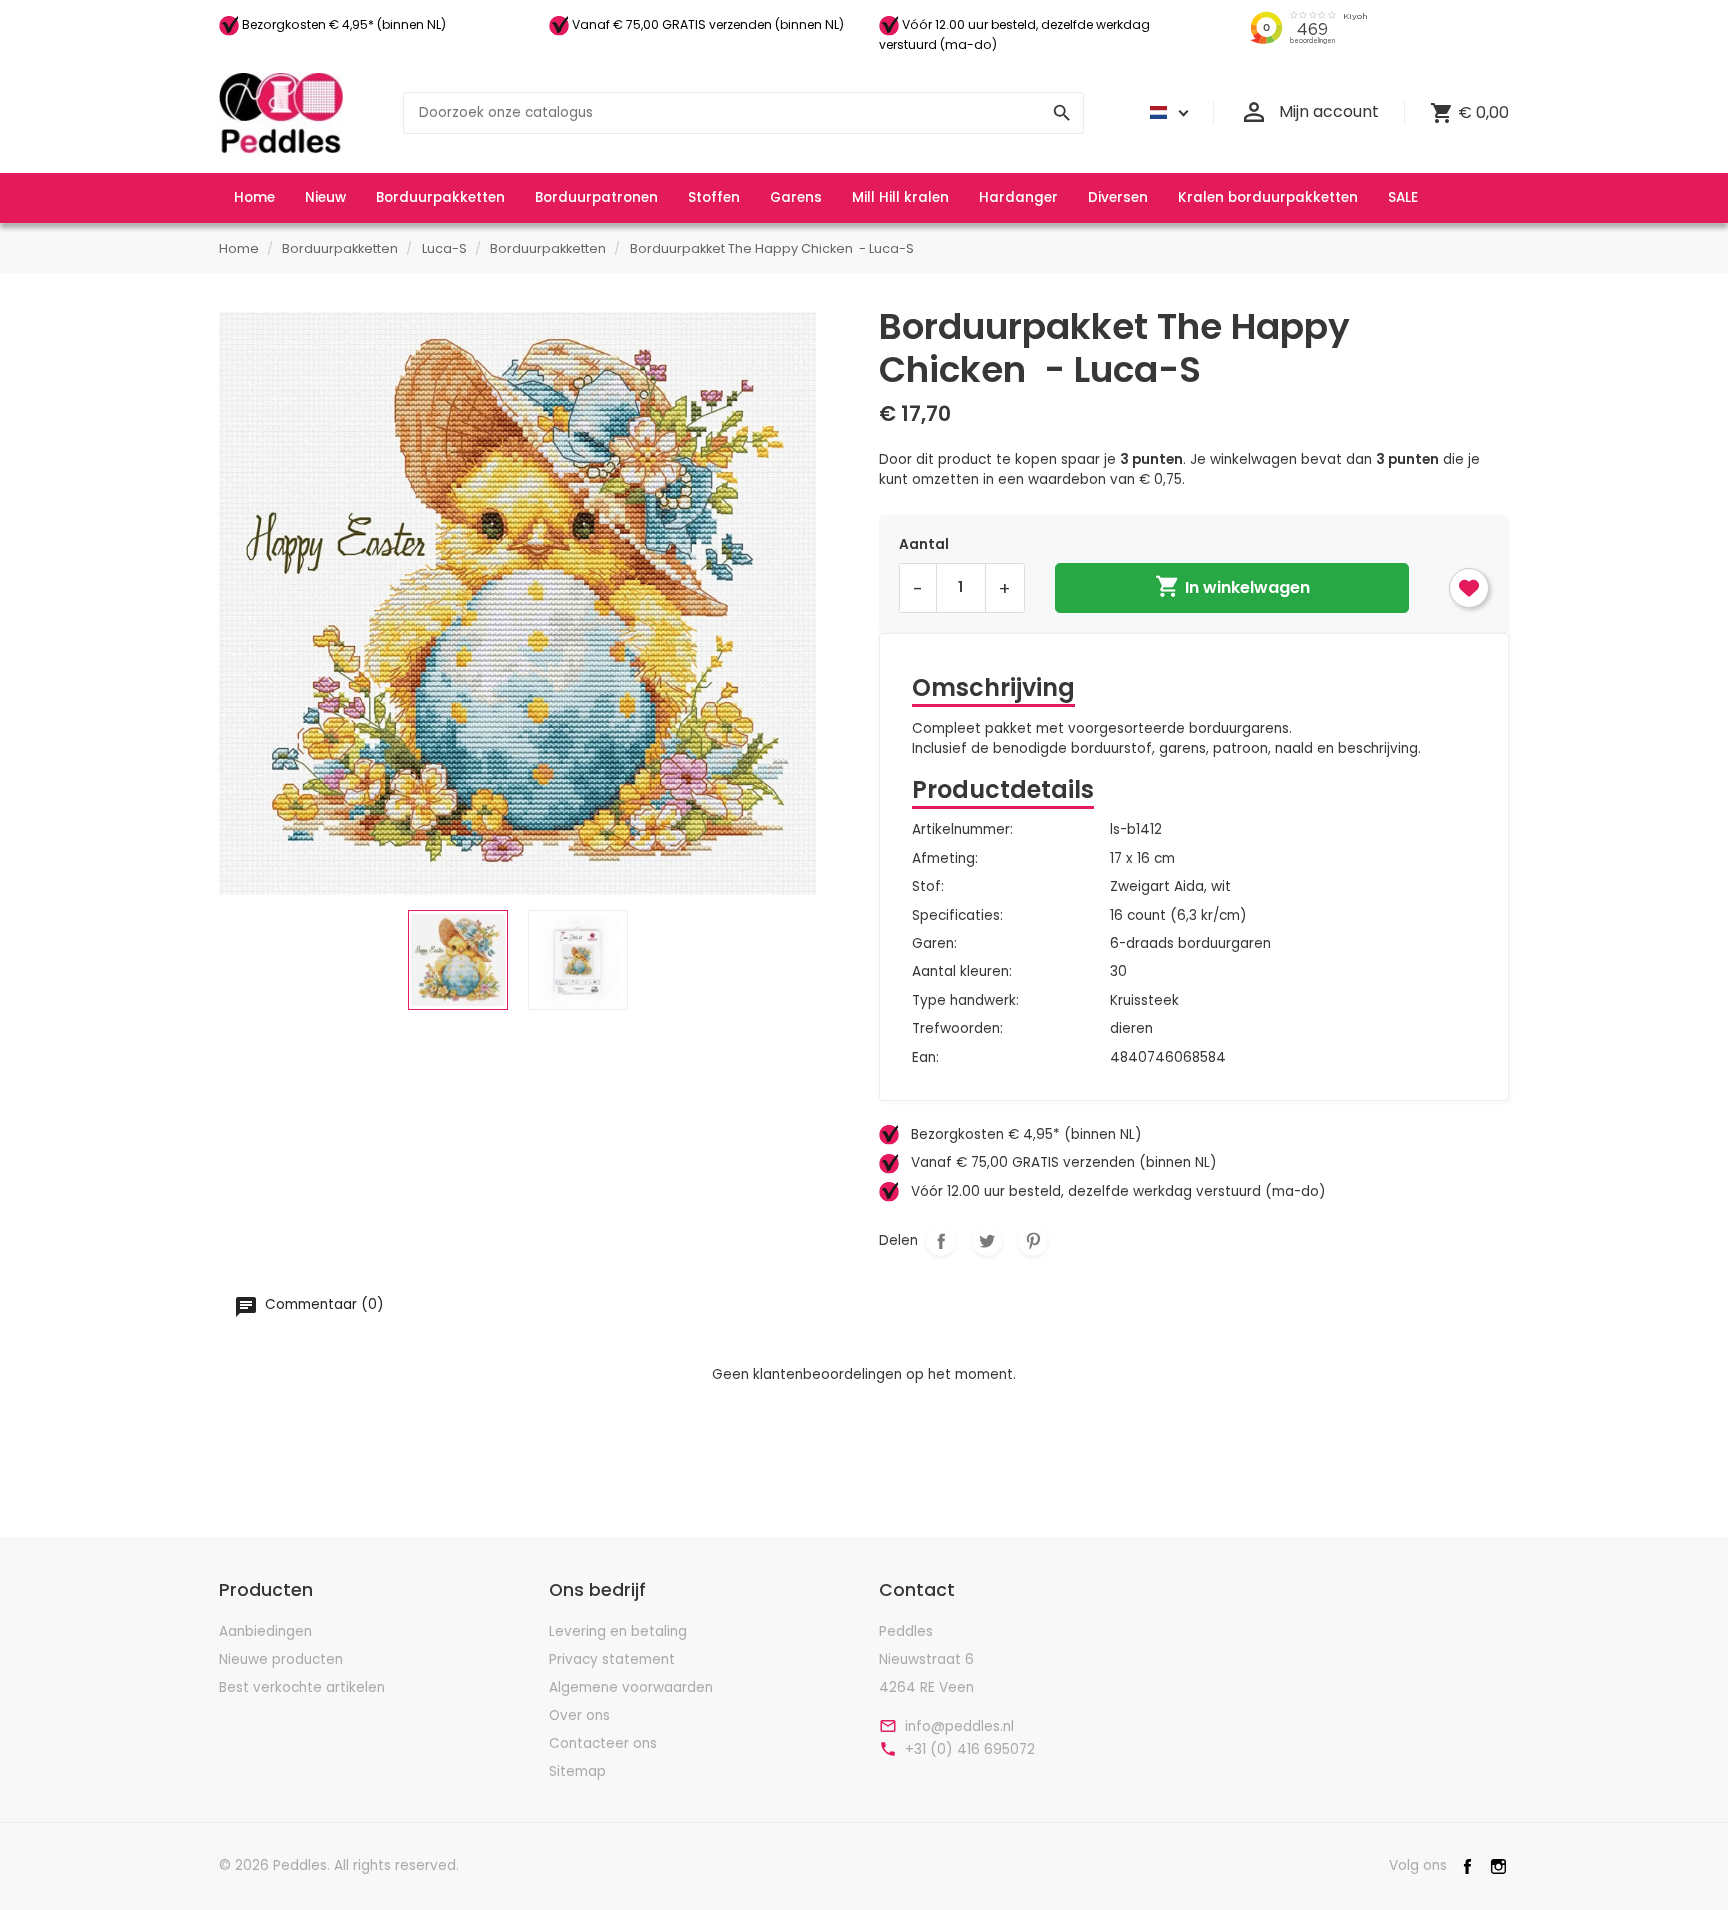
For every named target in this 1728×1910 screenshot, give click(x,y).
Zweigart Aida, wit (1170, 886)
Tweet (987, 1241)
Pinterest (1033, 1241)
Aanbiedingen (265, 1631)
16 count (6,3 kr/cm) (1178, 915)
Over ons (579, 1715)
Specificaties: (957, 915)
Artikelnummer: (962, 829)
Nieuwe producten (281, 1659)
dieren (1131, 1028)
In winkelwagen (1232, 586)
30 (1118, 971)
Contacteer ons (603, 1743)
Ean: (925, 1057)
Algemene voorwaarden (631, 1687)
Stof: (928, 886)
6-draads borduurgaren (1190, 943)
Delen (941, 1241)
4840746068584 (1168, 1057)
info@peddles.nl (959, 1727)
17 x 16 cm (1142, 858)
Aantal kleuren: (962, 971)
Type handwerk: (965, 1000)
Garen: (934, 943)
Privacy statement (612, 1659)
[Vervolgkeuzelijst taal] (1166, 113)
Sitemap (577, 1771)
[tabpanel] (517, 603)
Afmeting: (945, 858)
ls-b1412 (1136, 829)
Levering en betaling (618, 1631)
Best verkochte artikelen (302, 1687)
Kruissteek (1144, 1000)
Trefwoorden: (957, 1028)
